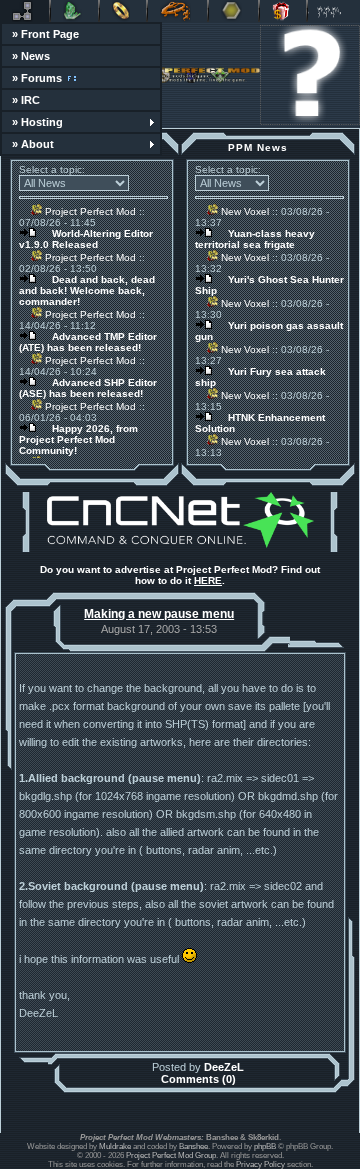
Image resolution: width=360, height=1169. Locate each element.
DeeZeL (224, 1067)
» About (33, 144)
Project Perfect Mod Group (171, 1155)
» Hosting (37, 122)
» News (31, 56)
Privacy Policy (260, 1164)
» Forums (37, 78)
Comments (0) (198, 1079)
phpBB (265, 1146)
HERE (208, 580)
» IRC (26, 100)
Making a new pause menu (159, 614)
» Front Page (45, 34)
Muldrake (115, 1146)
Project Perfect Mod (89, 211)
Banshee (193, 1146)
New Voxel (243, 211)
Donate (283, 11)
